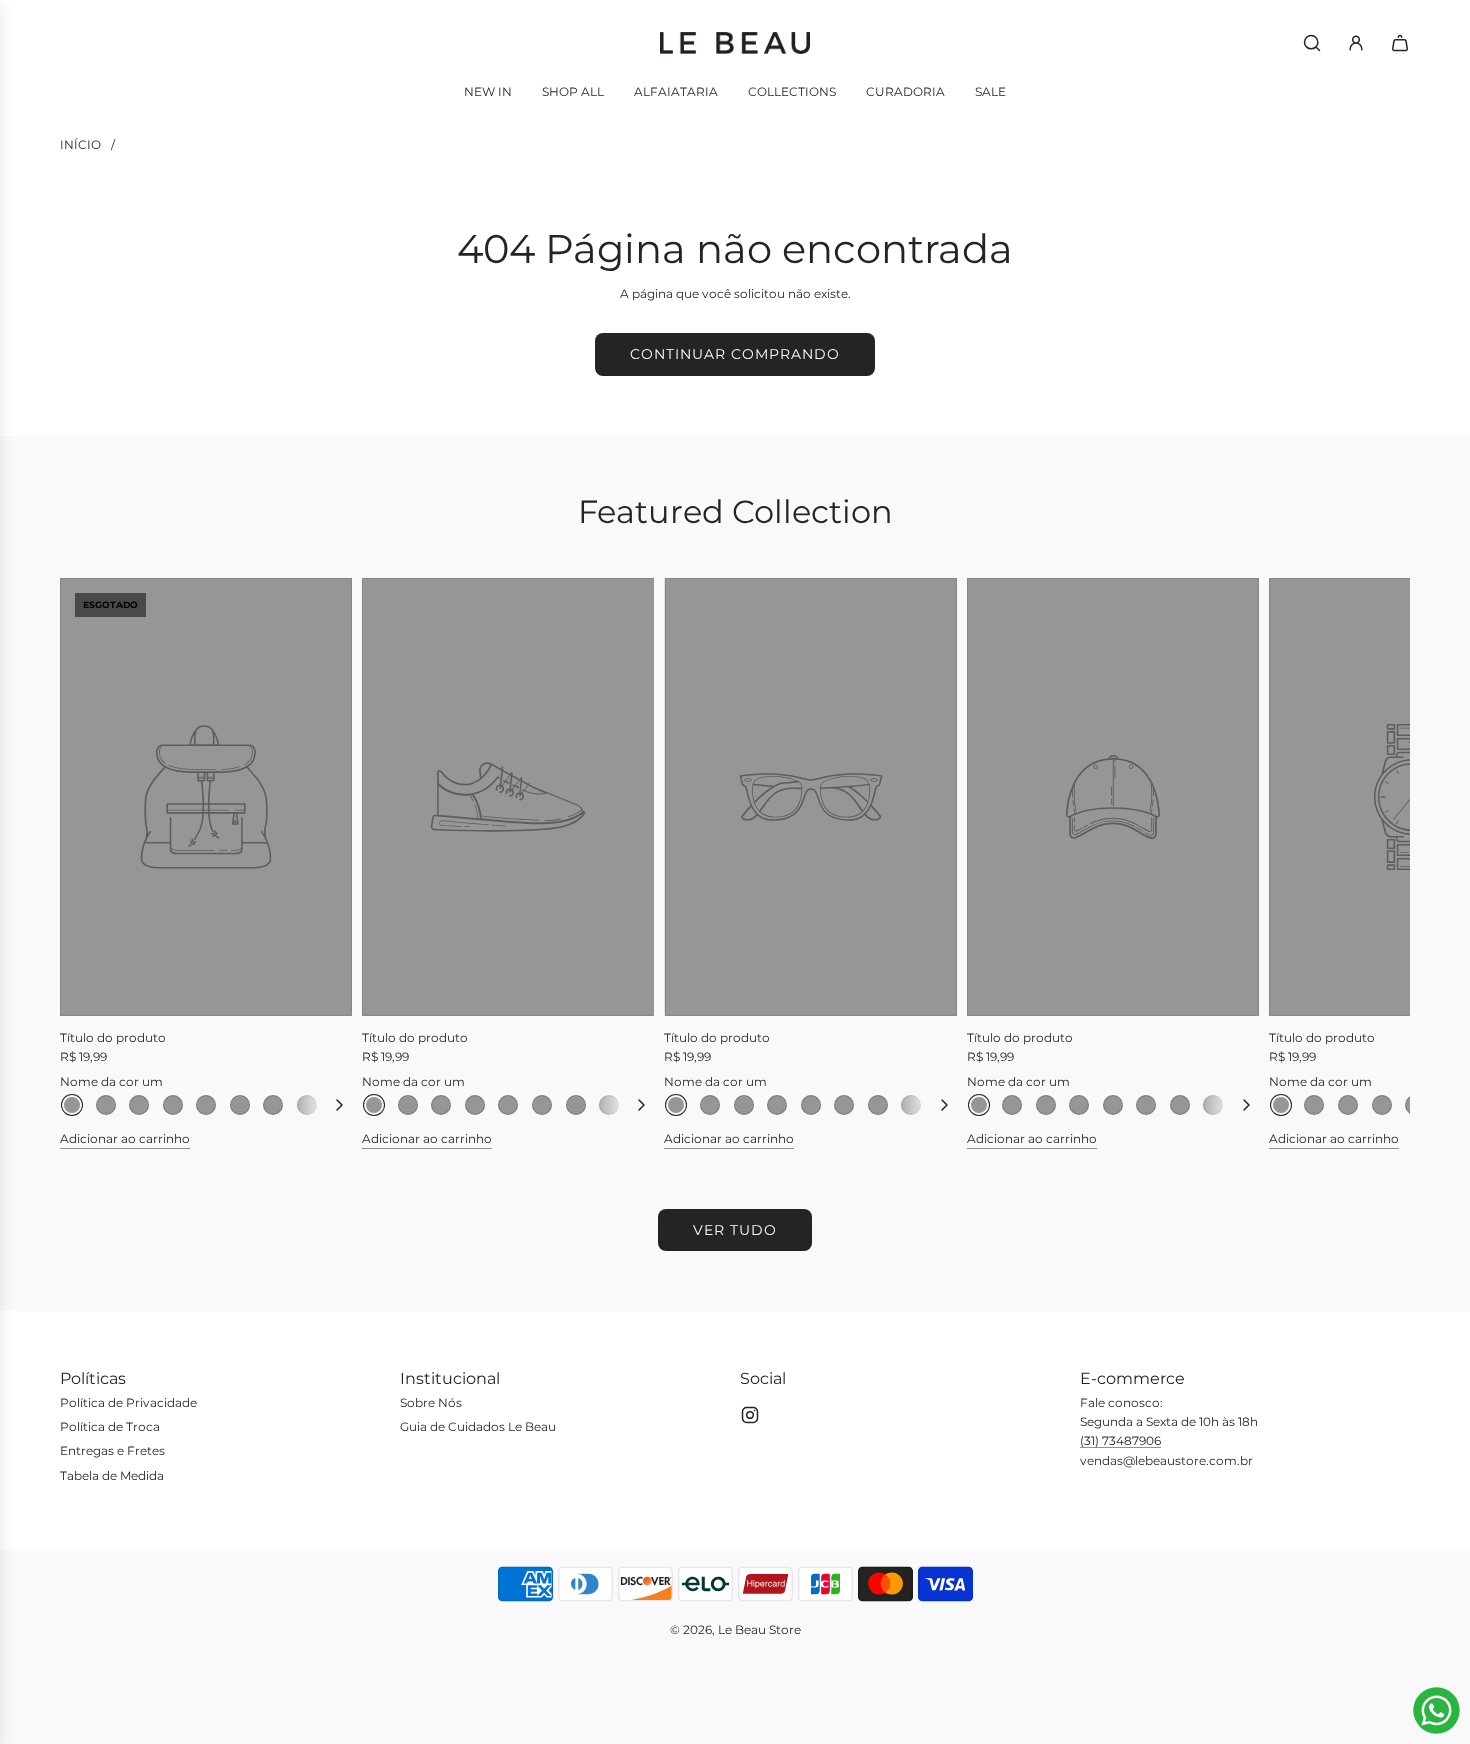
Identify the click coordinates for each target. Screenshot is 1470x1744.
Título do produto (113, 1037)
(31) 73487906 (1120, 1440)
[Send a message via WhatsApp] (1436, 1710)
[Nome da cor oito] (307, 1105)
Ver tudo (735, 1230)
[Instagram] (750, 1415)
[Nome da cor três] (139, 1105)
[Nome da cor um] (72, 1105)
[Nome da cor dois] (106, 1105)
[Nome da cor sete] (273, 1105)
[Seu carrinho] (1400, 43)
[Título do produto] (206, 797)
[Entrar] (1356, 43)
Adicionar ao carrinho (125, 1138)
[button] (97, 863)
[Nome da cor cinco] (206, 1105)
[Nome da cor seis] (240, 1105)
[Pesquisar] (1312, 43)
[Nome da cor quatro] (173, 1105)
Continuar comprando (735, 354)
